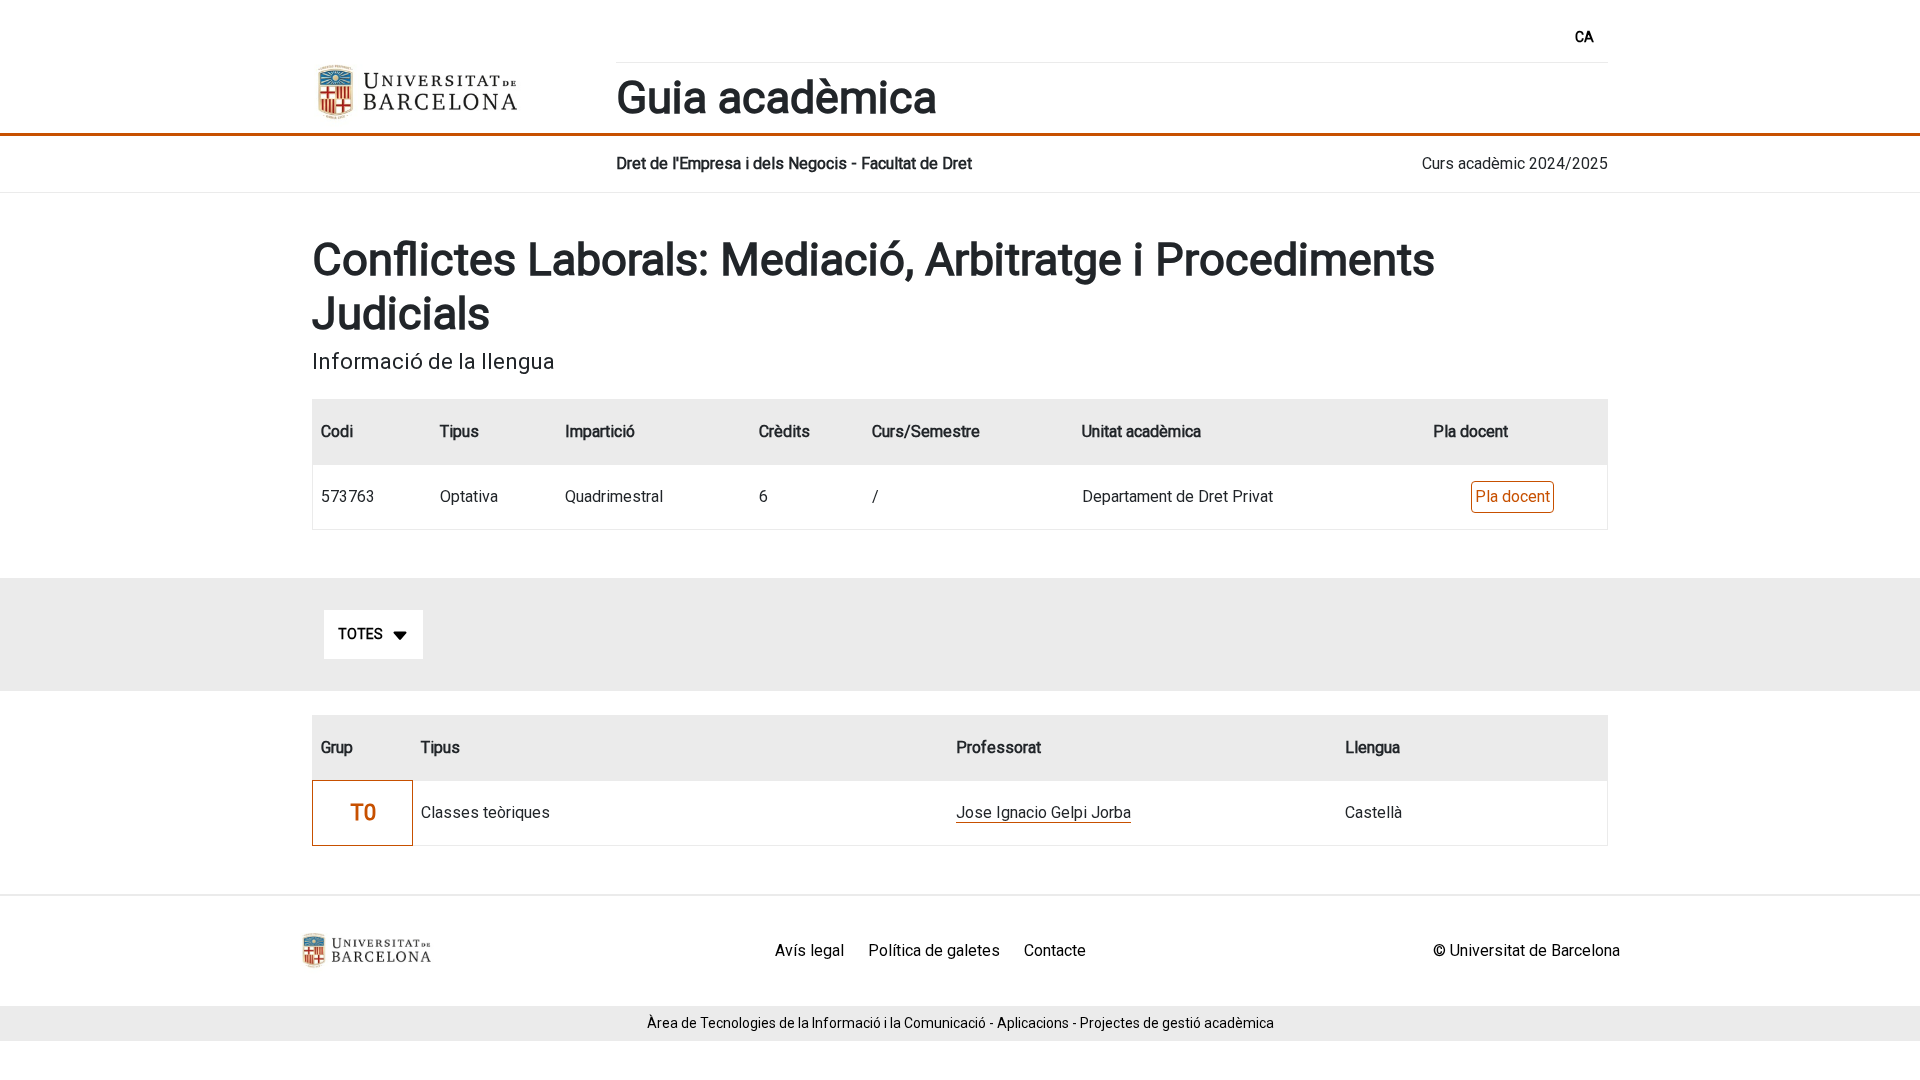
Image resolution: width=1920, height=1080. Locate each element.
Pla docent (1512, 496)
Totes (360, 634)
